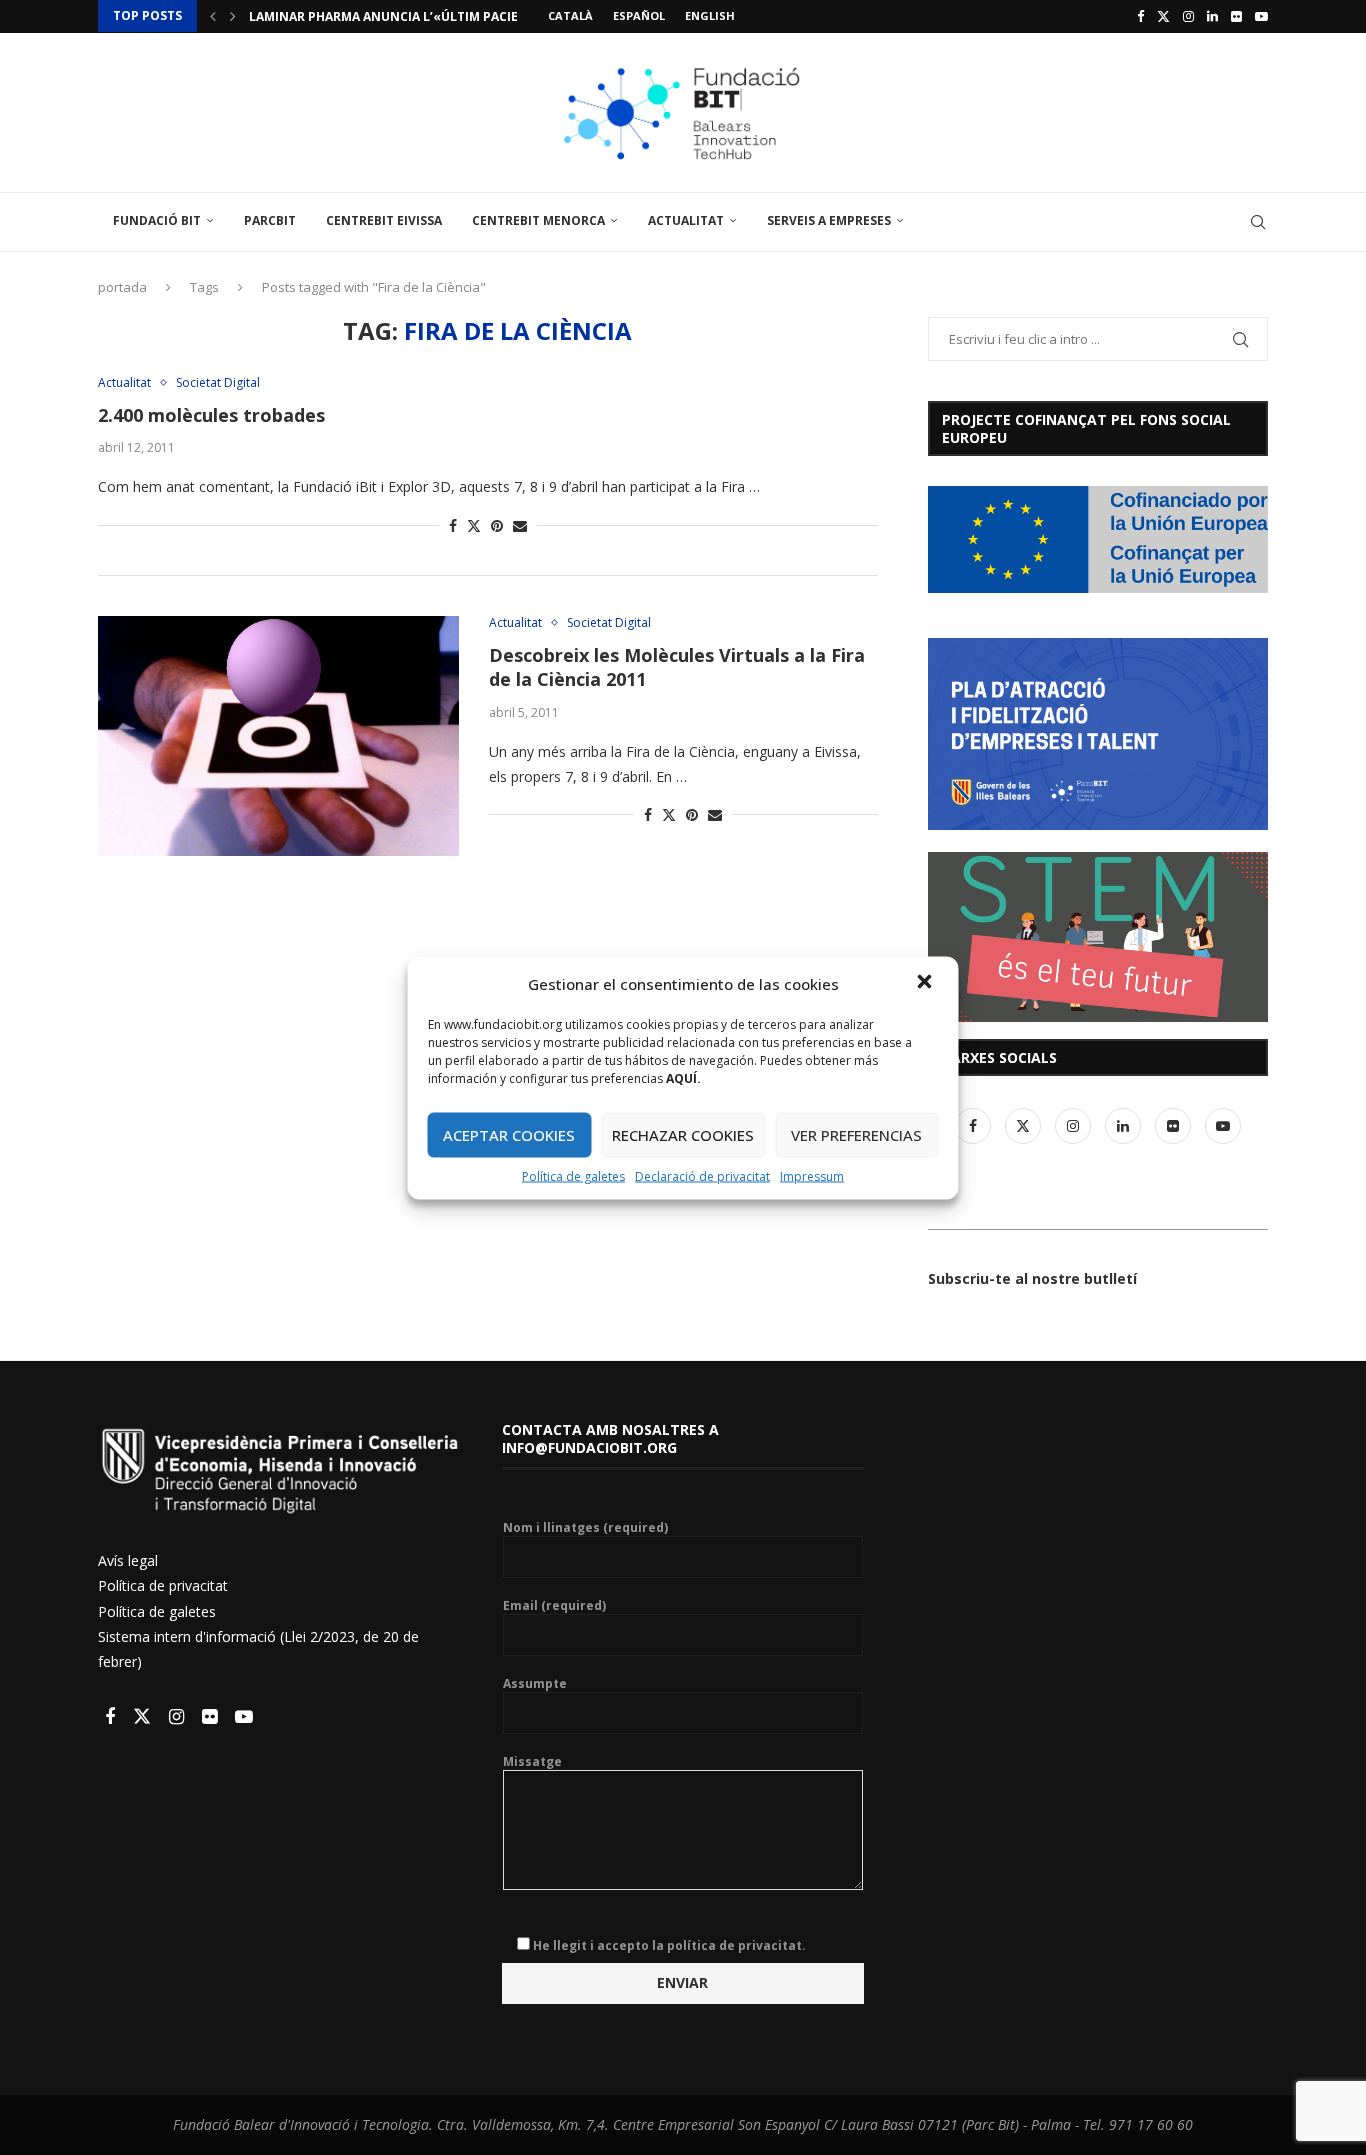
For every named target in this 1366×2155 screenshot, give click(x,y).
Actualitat (686, 220)
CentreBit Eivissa (384, 220)
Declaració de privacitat (702, 1175)
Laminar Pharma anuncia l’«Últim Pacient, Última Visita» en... (460, 16)
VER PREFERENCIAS (856, 1135)
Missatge (532, 1762)
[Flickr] (1236, 16)
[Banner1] (1098, 539)
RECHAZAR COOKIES (683, 1135)
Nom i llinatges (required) (585, 1528)
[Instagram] (1188, 16)
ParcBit (270, 220)
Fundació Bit (157, 220)
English (710, 15)
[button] (927, 983)
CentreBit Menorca (538, 220)
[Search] (1258, 222)
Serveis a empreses (829, 220)
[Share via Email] (520, 525)
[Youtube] (1261, 16)
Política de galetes (573, 1175)
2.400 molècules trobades (211, 415)
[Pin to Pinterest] (497, 525)
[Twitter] (1163, 16)
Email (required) (554, 1606)
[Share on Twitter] (474, 525)
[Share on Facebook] (453, 525)
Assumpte (535, 1684)
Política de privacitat (163, 1585)
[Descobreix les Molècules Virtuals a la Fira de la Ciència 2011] (278, 736)
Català (570, 15)
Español (639, 15)
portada (122, 287)
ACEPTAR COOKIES (509, 1135)
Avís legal (128, 1560)
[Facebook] (1140, 16)
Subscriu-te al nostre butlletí (1032, 1278)
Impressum (812, 1175)
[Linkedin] (1212, 16)
